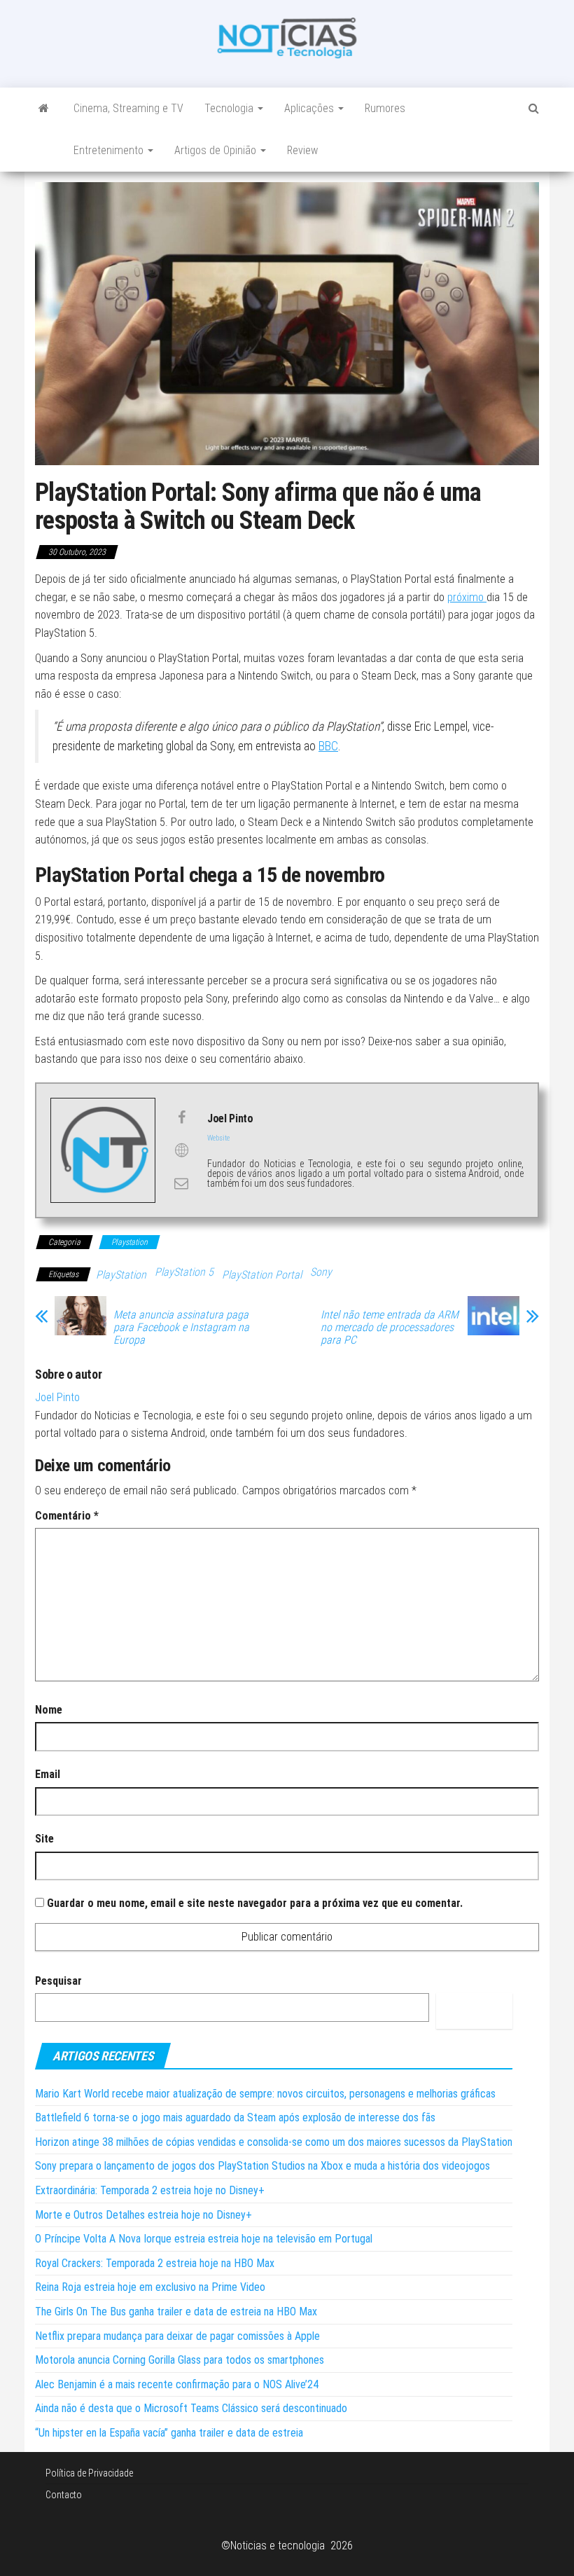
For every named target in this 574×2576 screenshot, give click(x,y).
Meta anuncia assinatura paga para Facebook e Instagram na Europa (181, 1328)
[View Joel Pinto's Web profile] (181, 1150)
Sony (321, 1272)
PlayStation (121, 1275)
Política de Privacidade (89, 2473)
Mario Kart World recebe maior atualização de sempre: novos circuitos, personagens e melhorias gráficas (265, 2094)
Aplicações (310, 108)
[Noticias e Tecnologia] (44, 109)
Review (302, 150)
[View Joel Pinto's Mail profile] (181, 1183)
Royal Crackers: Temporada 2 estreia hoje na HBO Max (155, 2263)
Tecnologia (230, 108)
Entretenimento (110, 150)
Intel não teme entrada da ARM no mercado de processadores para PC (390, 1328)
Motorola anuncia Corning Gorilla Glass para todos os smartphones (180, 2360)
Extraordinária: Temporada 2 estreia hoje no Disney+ (150, 2190)
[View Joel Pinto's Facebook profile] (181, 1117)
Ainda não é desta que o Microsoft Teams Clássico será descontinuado (191, 2408)
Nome (49, 1710)
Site (44, 1839)
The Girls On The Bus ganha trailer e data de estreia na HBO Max (176, 2312)
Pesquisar (58, 1981)
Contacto (64, 2495)
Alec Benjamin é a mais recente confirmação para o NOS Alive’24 (177, 2384)
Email (48, 1774)
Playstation (129, 1242)
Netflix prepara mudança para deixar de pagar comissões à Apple (177, 2336)
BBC (328, 746)
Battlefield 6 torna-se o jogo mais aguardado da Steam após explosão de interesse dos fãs (235, 2117)
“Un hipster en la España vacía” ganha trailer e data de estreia (169, 2433)
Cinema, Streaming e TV (128, 108)
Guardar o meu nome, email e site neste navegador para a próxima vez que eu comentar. (255, 1903)
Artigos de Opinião (217, 150)
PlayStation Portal (262, 1275)
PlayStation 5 (184, 1272)
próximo (467, 597)
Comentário (67, 1516)
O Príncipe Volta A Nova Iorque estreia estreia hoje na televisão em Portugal (204, 2239)
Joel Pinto (57, 1397)
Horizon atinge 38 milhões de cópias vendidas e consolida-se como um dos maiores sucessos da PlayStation (274, 2142)
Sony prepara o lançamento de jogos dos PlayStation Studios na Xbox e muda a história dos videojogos (262, 2166)
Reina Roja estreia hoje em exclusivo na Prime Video (150, 2287)
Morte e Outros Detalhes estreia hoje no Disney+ (143, 2215)
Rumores (385, 108)
